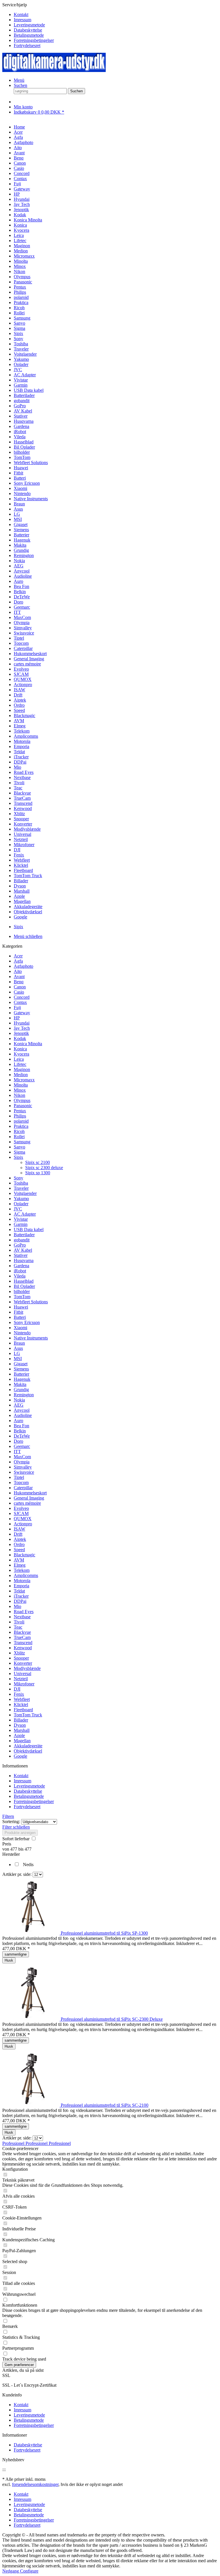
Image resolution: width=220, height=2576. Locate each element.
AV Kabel (23, 1250)
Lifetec (20, 1064)
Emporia (21, 1586)
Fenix (19, 1694)
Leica (19, 1059)
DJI (17, 1689)
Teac (18, 1627)
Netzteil (21, 1679)
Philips (20, 1116)
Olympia (22, 1462)
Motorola (22, 1581)
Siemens (21, 1369)
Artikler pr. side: (17, 1874)
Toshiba (21, 1183)
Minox (20, 1090)
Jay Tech (22, 1028)
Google (20, 1756)
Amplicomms (26, 1575)
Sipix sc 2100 (38, 1162)
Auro (18, 1421)
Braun (19, 1343)
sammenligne (16, 1954)
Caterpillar (23, 1488)
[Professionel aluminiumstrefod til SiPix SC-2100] (32, 2105)
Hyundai (22, 1023)
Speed (19, 1550)
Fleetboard (23, 1710)
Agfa (18, 961)
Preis (7, 1844)
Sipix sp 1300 (38, 1173)
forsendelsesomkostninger (35, 2484)
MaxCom (22, 1457)
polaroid (21, 1121)
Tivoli (19, 1622)
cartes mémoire (27, 1503)
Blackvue (22, 1632)
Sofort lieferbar (16, 1839)
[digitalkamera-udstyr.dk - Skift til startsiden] (54, 70)
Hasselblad (24, 1281)
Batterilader (24, 1235)
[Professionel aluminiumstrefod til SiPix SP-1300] (32, 1933)
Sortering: (11, 1821)
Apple (19, 1735)
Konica (20, 1049)
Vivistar (21, 1219)
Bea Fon (21, 1426)
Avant (19, 977)
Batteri (20, 1317)
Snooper (21, 1658)
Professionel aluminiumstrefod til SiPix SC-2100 (105, 2105)
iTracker (21, 1596)
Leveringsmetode (29, 25)
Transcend (23, 1643)
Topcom (21, 1482)
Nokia (19, 1400)
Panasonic (23, 1106)
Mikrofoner (24, 1684)
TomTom (22, 1297)
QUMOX (23, 1519)
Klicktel (21, 1704)
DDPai (20, 1601)
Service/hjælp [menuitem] (28, 25)
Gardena (21, 1266)
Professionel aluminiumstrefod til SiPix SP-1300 (104, 1933)
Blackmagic (24, 1555)
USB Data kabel (29, 1229)
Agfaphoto (23, 966)
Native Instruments (31, 1338)
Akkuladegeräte (28, 1746)
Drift (18, 1534)
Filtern (8, 1816)
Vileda (20, 1276)
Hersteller (11, 1854)
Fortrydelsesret (27, 45)
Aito (18, 971)
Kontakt (21, 14)
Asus (18, 1348)
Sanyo (19, 1147)
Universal (22, 1673)
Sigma (19, 1152)
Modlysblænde (27, 1668)
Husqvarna (24, 1260)
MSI (18, 1359)
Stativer (21, 1255)
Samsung (22, 1142)
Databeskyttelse (28, 30)
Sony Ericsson (27, 1322)
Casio (19, 992)
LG (17, 1353)
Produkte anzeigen (20, 1833)
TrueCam (22, 1637)
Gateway (22, 1013)
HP (17, 1018)
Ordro (19, 1544)
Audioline (23, 1415)
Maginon (22, 1069)
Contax (20, 1002)
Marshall (22, 1730)
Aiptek (20, 1539)
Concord (22, 997)
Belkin (20, 1431)
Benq (19, 982)
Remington (24, 1395)
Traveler (21, 1188)
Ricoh (19, 1131)
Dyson (20, 1725)
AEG (19, 1405)
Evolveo (21, 1508)
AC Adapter (25, 1214)
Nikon (19, 1095)
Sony (18, 1178)
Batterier (21, 1374)
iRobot (20, 1271)
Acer (18, 956)
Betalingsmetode (29, 35)
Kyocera (21, 1054)
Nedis (28, 1865)
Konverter (23, 1663)
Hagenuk (22, 1379)
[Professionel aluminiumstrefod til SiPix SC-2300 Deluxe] (32, 2019)
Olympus (22, 1100)
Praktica (21, 1126)
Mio (17, 1606)
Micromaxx (24, 1080)
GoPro (20, 1245)
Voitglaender (25, 1193)
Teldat (19, 1591)
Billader (21, 1720)
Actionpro (23, 1524)
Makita (20, 1384)
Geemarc (22, 1446)
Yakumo (21, 1199)
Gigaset (21, 1364)
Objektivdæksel (28, 1751)
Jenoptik (21, 1033)
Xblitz (19, 1653)
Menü (19, 80)
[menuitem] (116, 15)
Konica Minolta (28, 1044)
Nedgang (11, 2571)
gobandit (22, 1240)
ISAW (19, 1529)
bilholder (22, 1291)
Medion (21, 1075)
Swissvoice (24, 1472)
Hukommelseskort (30, 1493)
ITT (17, 1451)
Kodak (20, 1038)
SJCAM (21, 1513)
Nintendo (22, 1333)
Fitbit (18, 1312)
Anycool (22, 1410)
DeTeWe (22, 1436)
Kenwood (23, 1648)
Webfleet (22, 1699)
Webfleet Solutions (31, 1302)
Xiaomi (20, 1328)
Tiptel (19, 1477)
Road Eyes (24, 1612)
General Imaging (29, 1498)
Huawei (21, 1307)
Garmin (21, 1224)
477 (14, 1849)
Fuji (17, 1007)
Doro (18, 1441)
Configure (29, 2571)
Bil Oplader (24, 1286)
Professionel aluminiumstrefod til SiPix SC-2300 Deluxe (112, 2019)
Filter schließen (16, 1827)
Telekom (22, 1570)
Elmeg (20, 1565)
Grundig (21, 1390)
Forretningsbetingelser (34, 40)
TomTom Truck (28, 1715)
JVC (18, 1209)
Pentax (20, 1111)
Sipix (18, 1157)
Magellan (22, 1741)
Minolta (21, 1085)
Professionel (14, 2143)
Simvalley (23, 1467)
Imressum (22, 20)
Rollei (19, 1137)
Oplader (21, 1204)
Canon (20, 987)
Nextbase (22, 1617)
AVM (19, 1560)
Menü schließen (28, 936)
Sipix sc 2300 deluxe (44, 1168)
